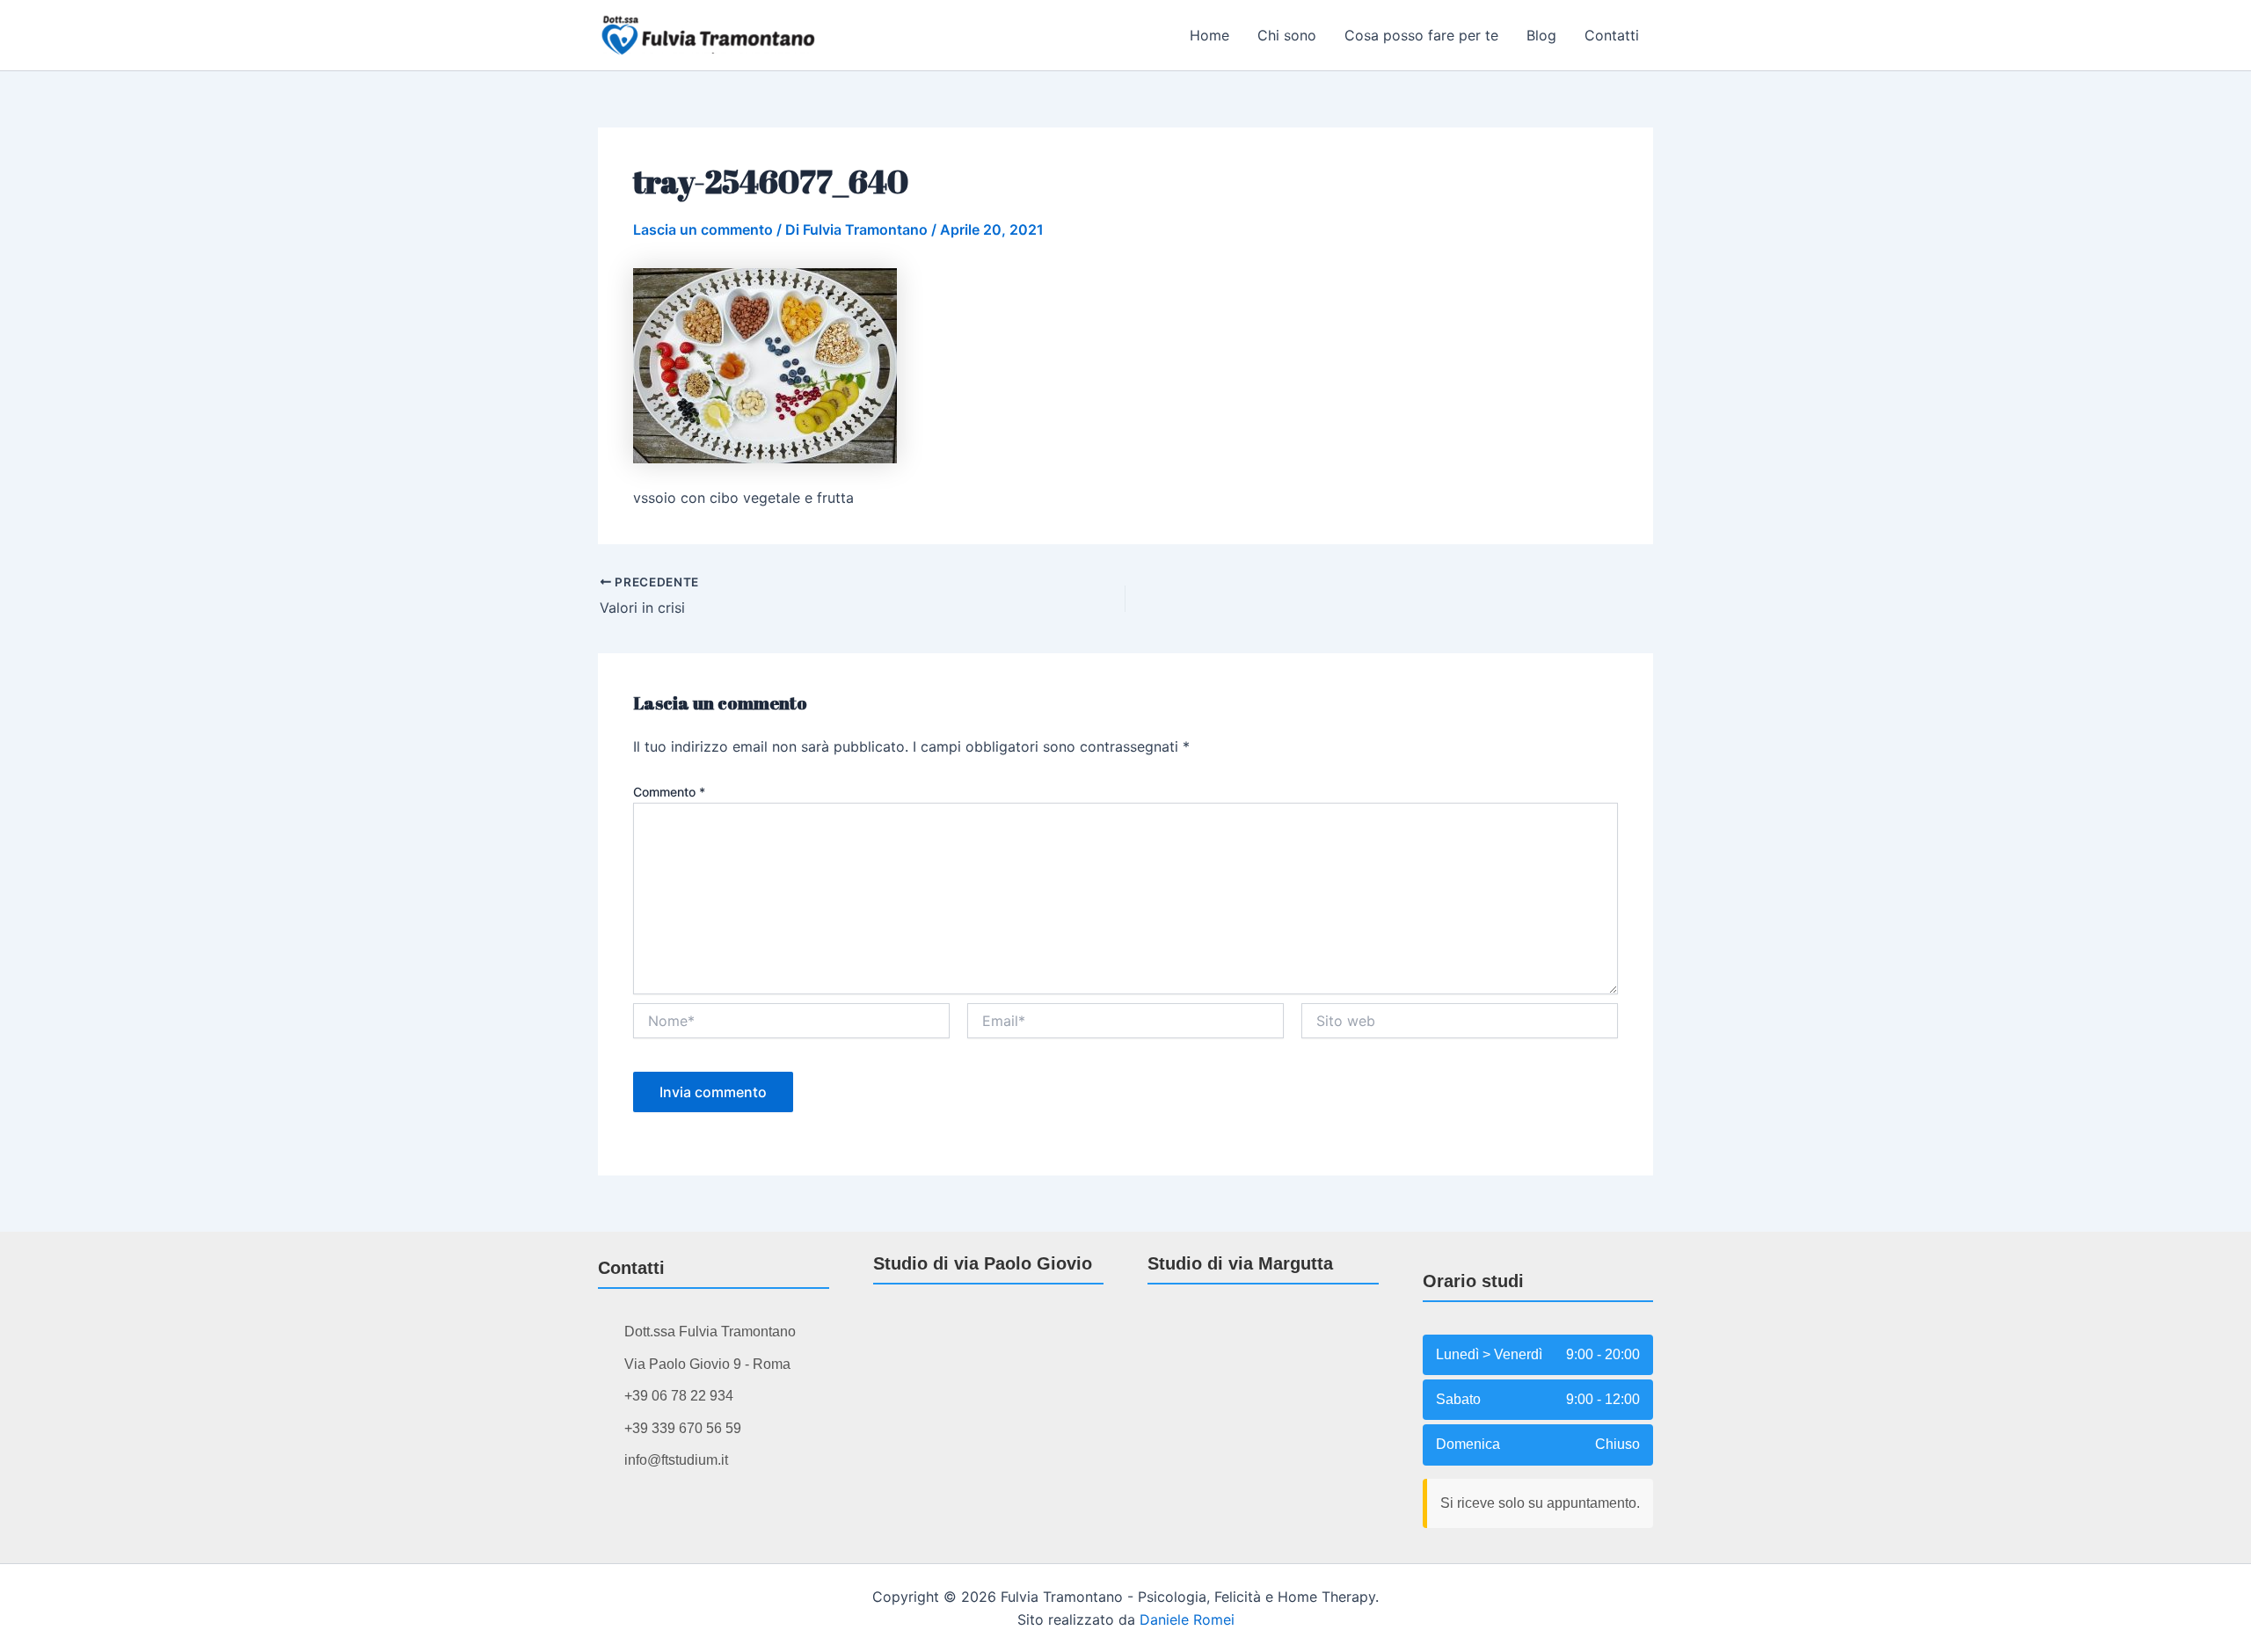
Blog (1541, 35)
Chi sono (1287, 35)
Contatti (1612, 35)
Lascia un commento (703, 229)
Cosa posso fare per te (1421, 35)
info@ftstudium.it (676, 1460)
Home (1209, 35)
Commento (669, 792)
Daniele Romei (1187, 1619)
